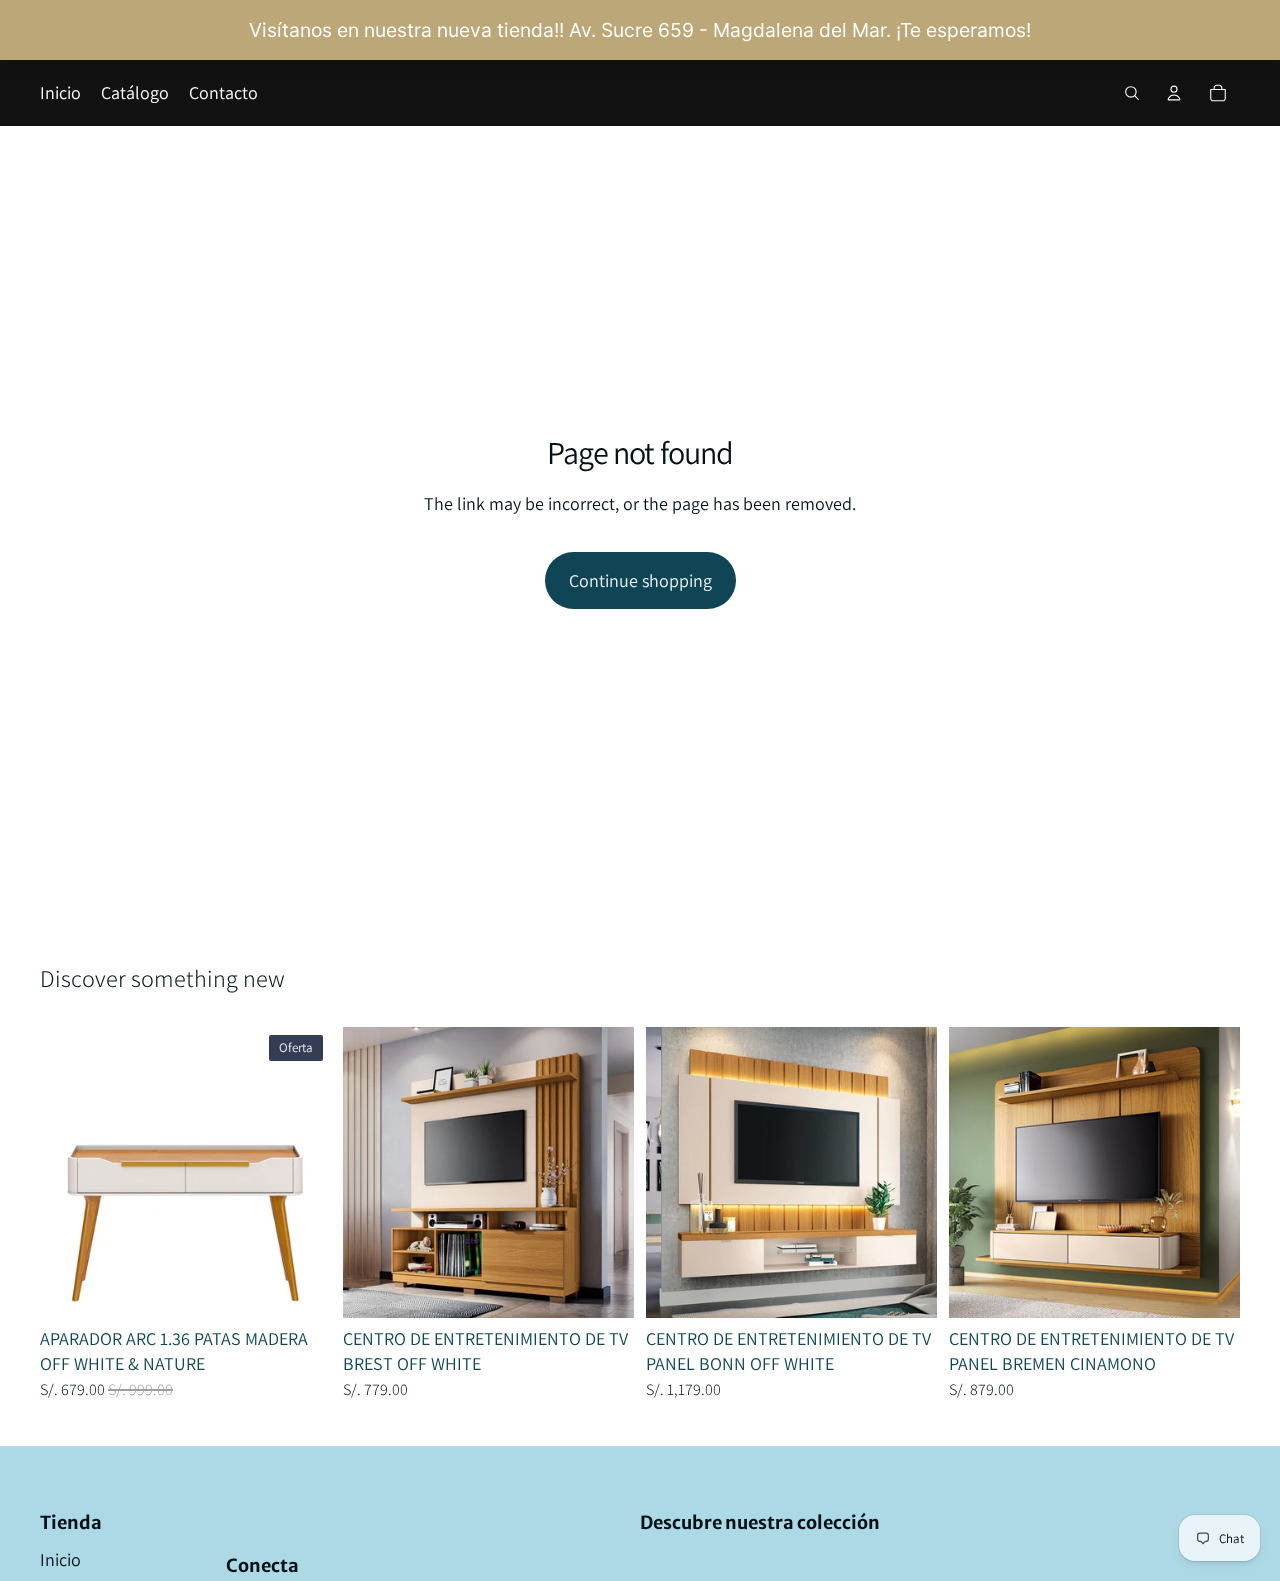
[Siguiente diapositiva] (301, 1173)
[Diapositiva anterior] (70, 1173)
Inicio (60, 1559)
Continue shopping (640, 580)
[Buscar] (1132, 93)
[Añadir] (300, 1287)
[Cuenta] (1174, 93)
